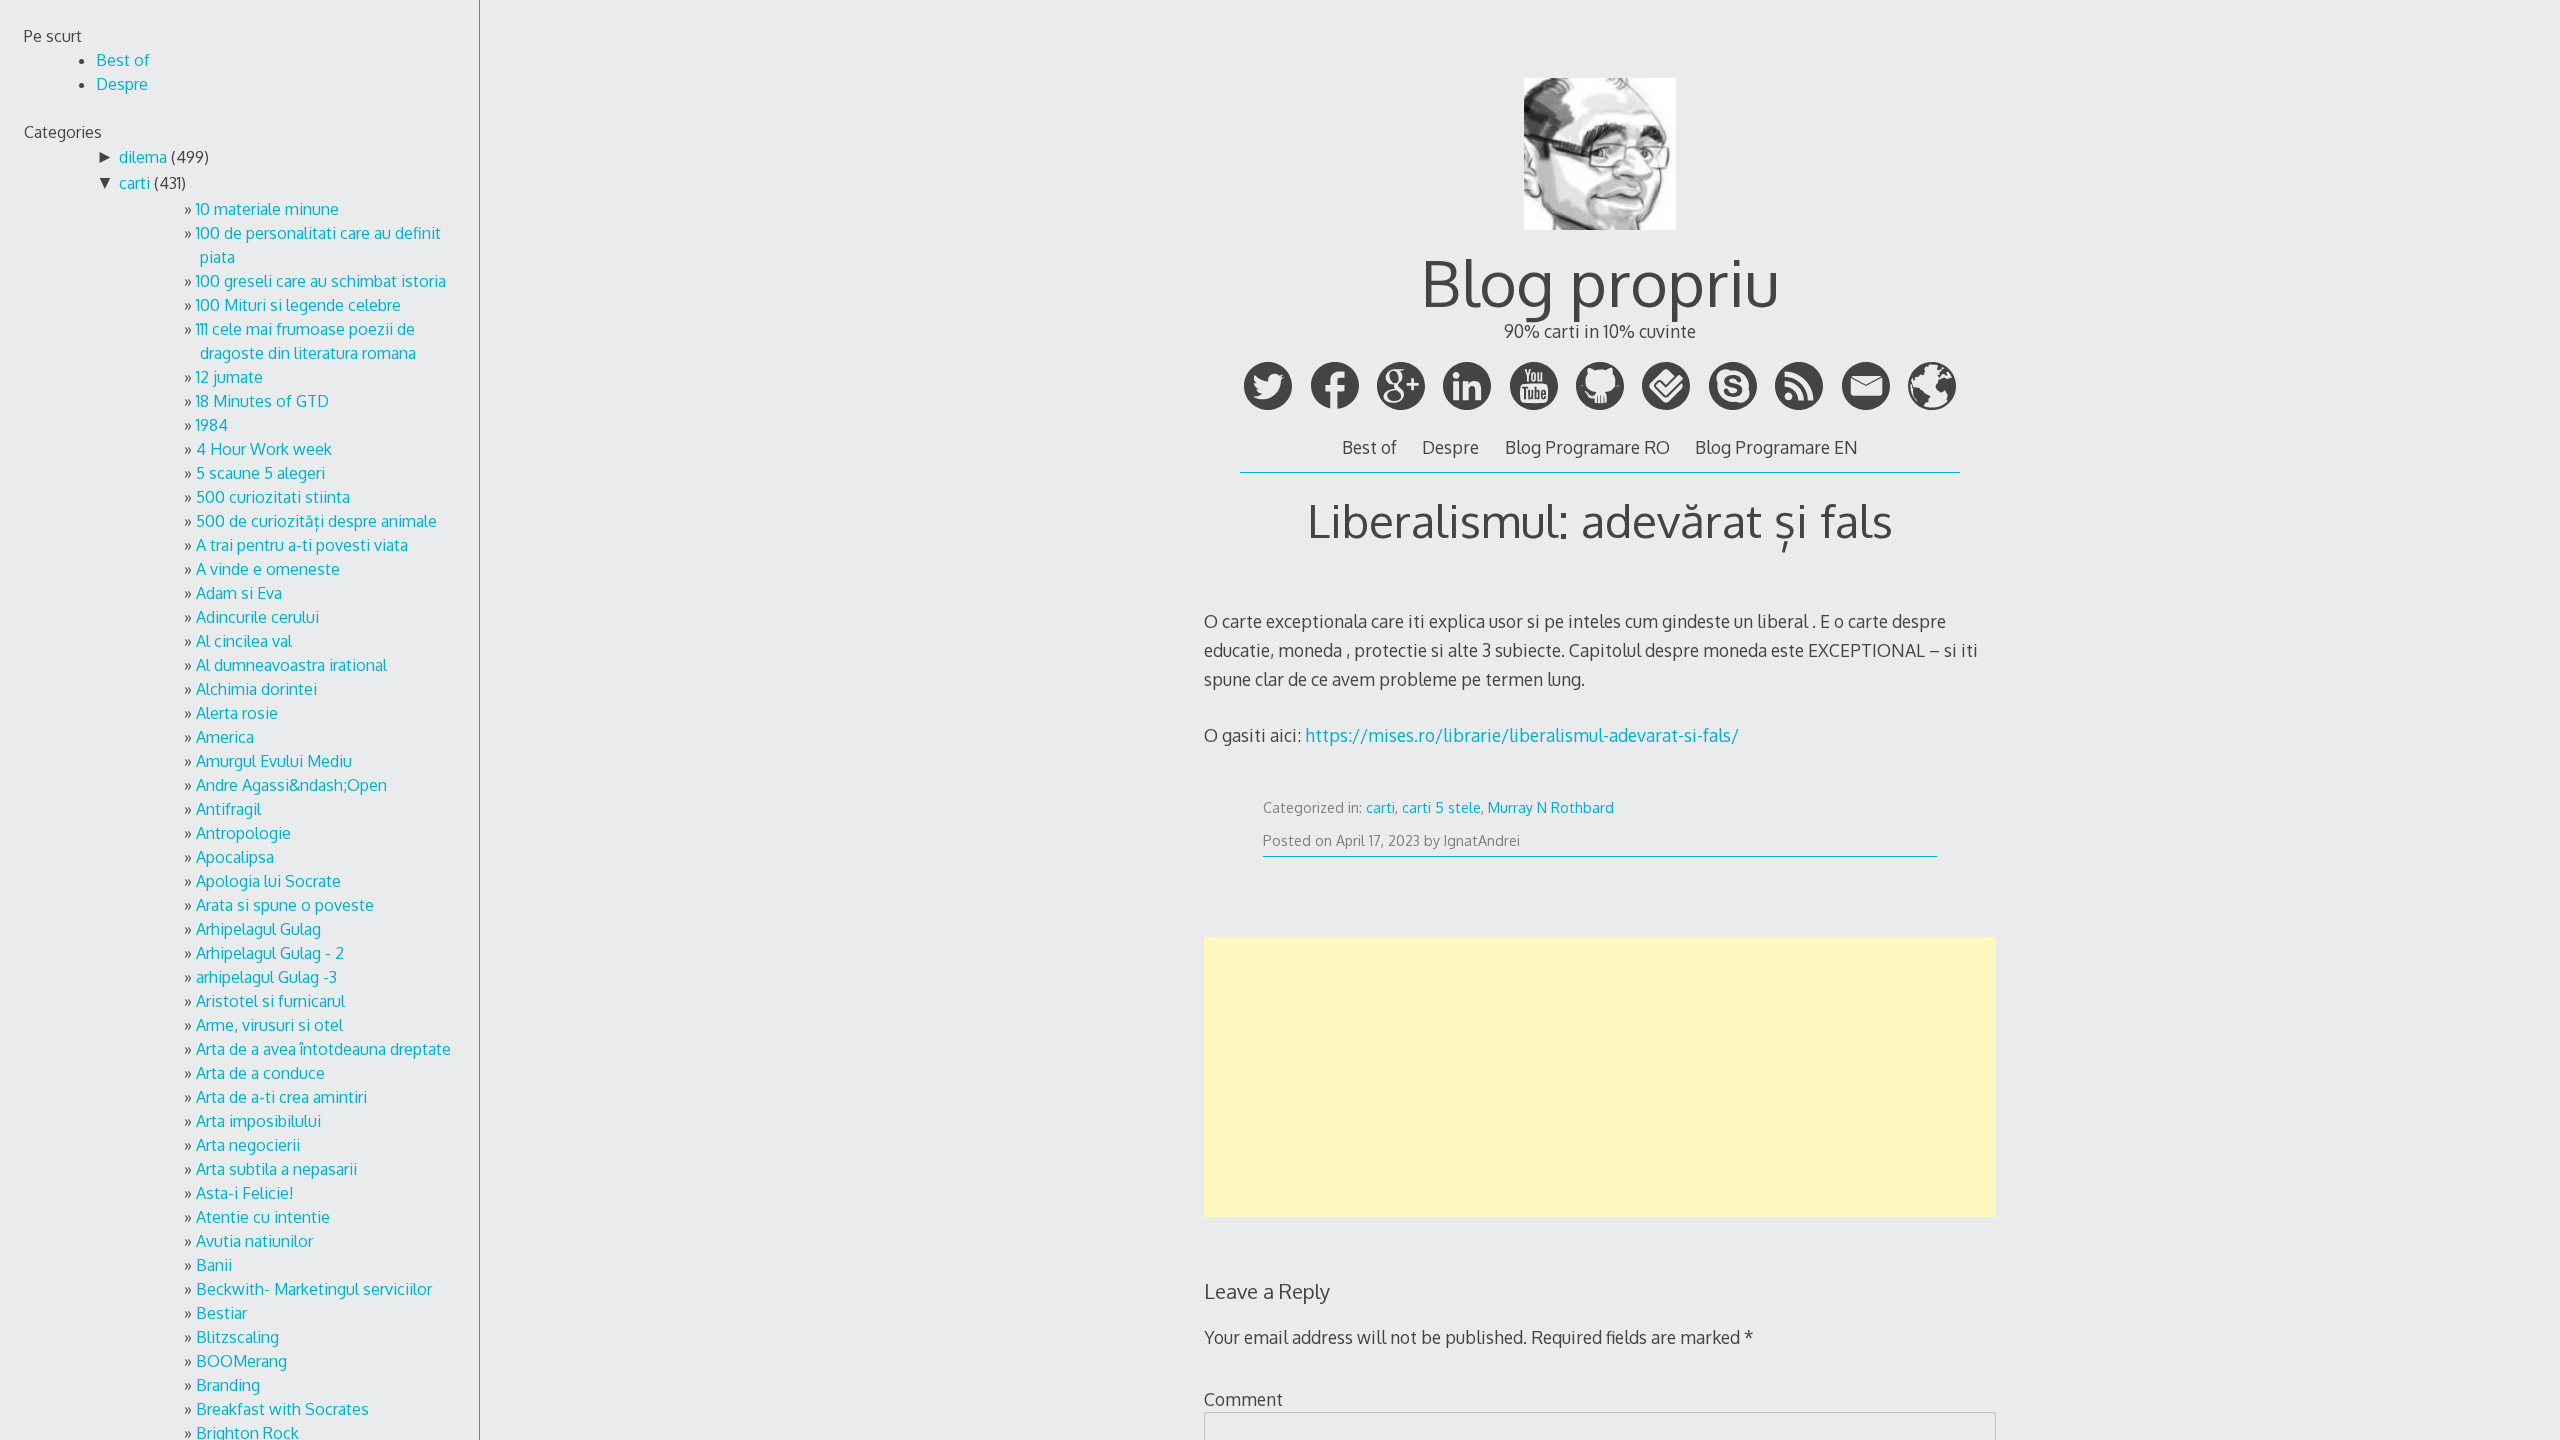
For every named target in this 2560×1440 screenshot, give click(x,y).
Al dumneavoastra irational (291, 665)
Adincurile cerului (257, 617)
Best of (1369, 447)
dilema (143, 157)
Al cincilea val (244, 641)
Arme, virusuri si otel (269, 1025)
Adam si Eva (239, 593)
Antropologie (243, 833)
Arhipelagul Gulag (258, 929)
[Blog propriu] (1600, 238)
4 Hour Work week (264, 449)
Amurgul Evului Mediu (274, 761)
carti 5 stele (1441, 807)
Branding (228, 1385)
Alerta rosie (237, 713)
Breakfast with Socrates (282, 1409)
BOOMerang (241, 1361)
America (225, 737)
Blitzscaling (237, 1337)
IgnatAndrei (1482, 840)
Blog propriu (1600, 281)
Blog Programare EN (1776, 447)
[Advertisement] (1600, 1077)
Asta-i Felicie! (244, 1193)
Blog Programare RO (1587, 447)
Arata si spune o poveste (285, 905)
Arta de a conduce (260, 1073)
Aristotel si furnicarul (270, 1001)
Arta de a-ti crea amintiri (281, 1097)
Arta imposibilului (258, 1121)
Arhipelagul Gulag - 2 (270, 953)
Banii (214, 1265)
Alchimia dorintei (256, 689)
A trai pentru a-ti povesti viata (302, 545)
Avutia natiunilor (254, 1241)
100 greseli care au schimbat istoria (321, 281)
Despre (1450, 447)
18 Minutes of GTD (262, 401)
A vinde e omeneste (268, 569)
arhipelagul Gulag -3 (266, 977)
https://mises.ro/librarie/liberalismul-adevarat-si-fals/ (1522, 735)
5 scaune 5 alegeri (260, 473)
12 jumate (229, 377)
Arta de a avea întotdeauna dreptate (323, 1049)
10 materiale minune (267, 209)
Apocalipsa (235, 857)
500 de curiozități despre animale (316, 521)
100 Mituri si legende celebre (298, 305)
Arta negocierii (248, 1145)
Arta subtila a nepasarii (276, 1169)
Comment (1243, 1399)
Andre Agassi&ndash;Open (291, 785)
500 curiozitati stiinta (273, 497)
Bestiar (221, 1313)
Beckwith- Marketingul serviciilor (314, 1289)
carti (1380, 807)
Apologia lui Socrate (268, 881)
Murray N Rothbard (1551, 807)
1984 (212, 425)
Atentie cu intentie (263, 1217)
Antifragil (228, 809)
